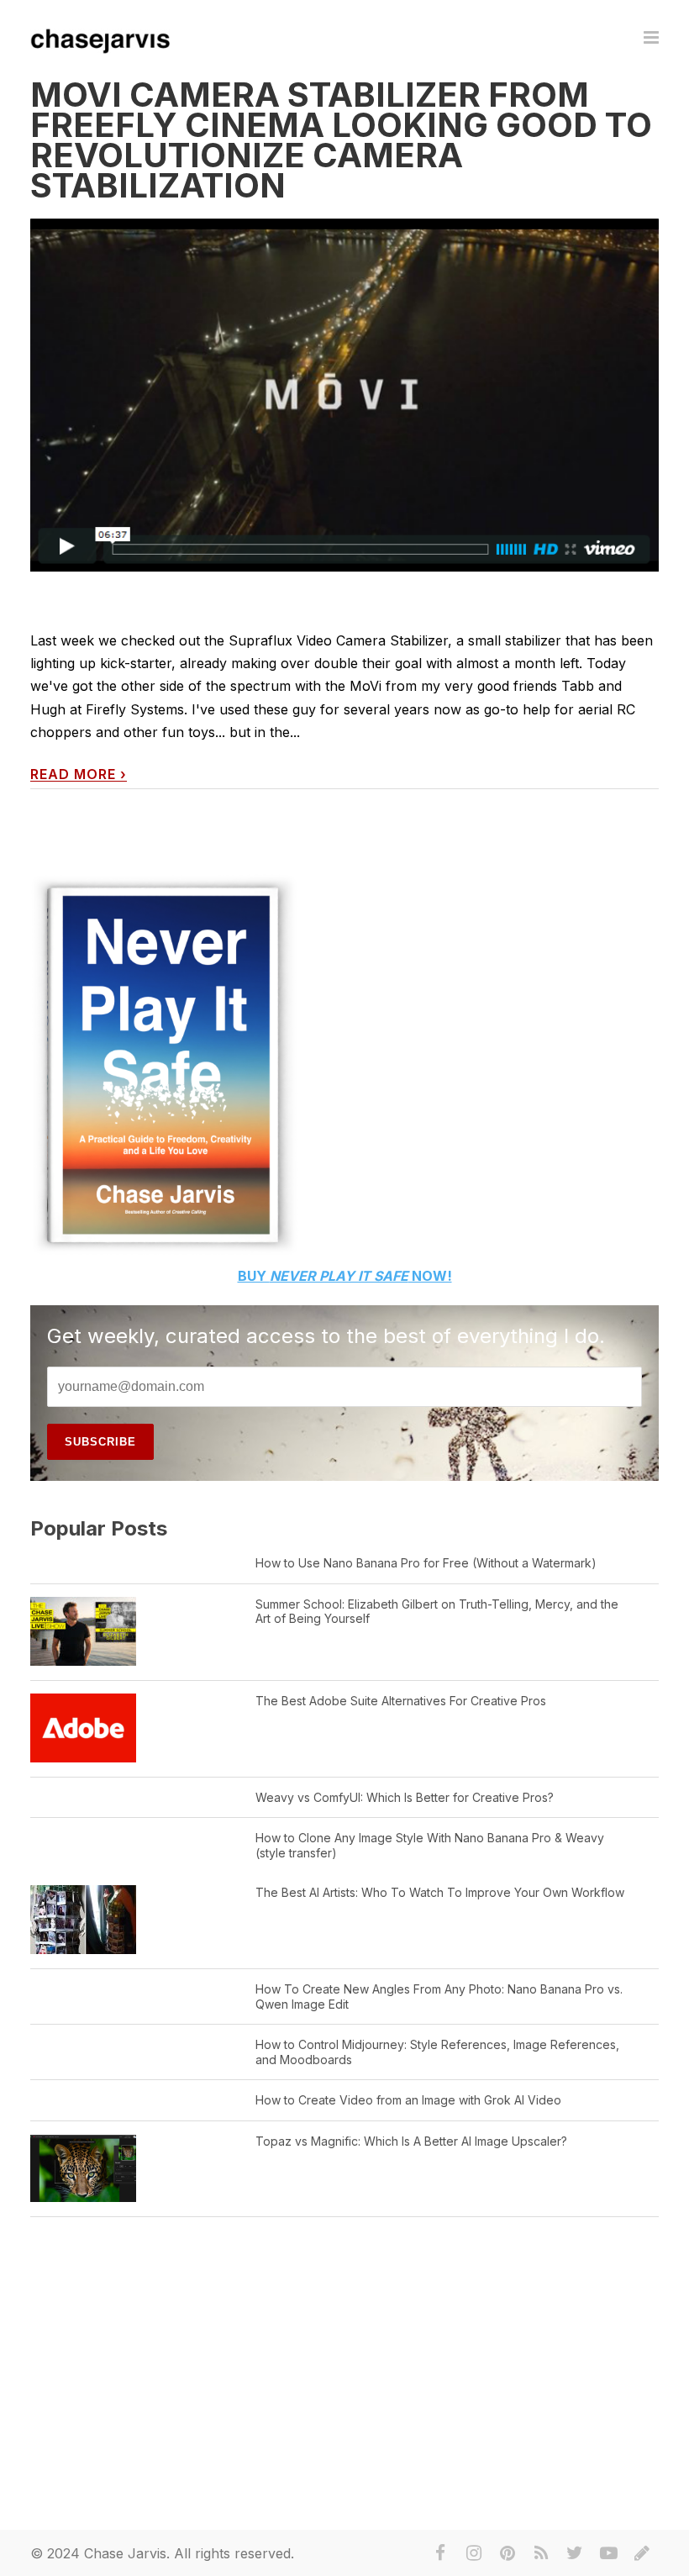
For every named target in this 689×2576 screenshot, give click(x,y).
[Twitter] (575, 2553)
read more (79, 774)
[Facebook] (440, 2553)
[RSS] (541, 2553)
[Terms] (642, 2553)
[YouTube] (608, 2553)
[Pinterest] (508, 2553)
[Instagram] (474, 2553)
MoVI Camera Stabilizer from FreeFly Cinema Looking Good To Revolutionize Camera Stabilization (341, 140)
